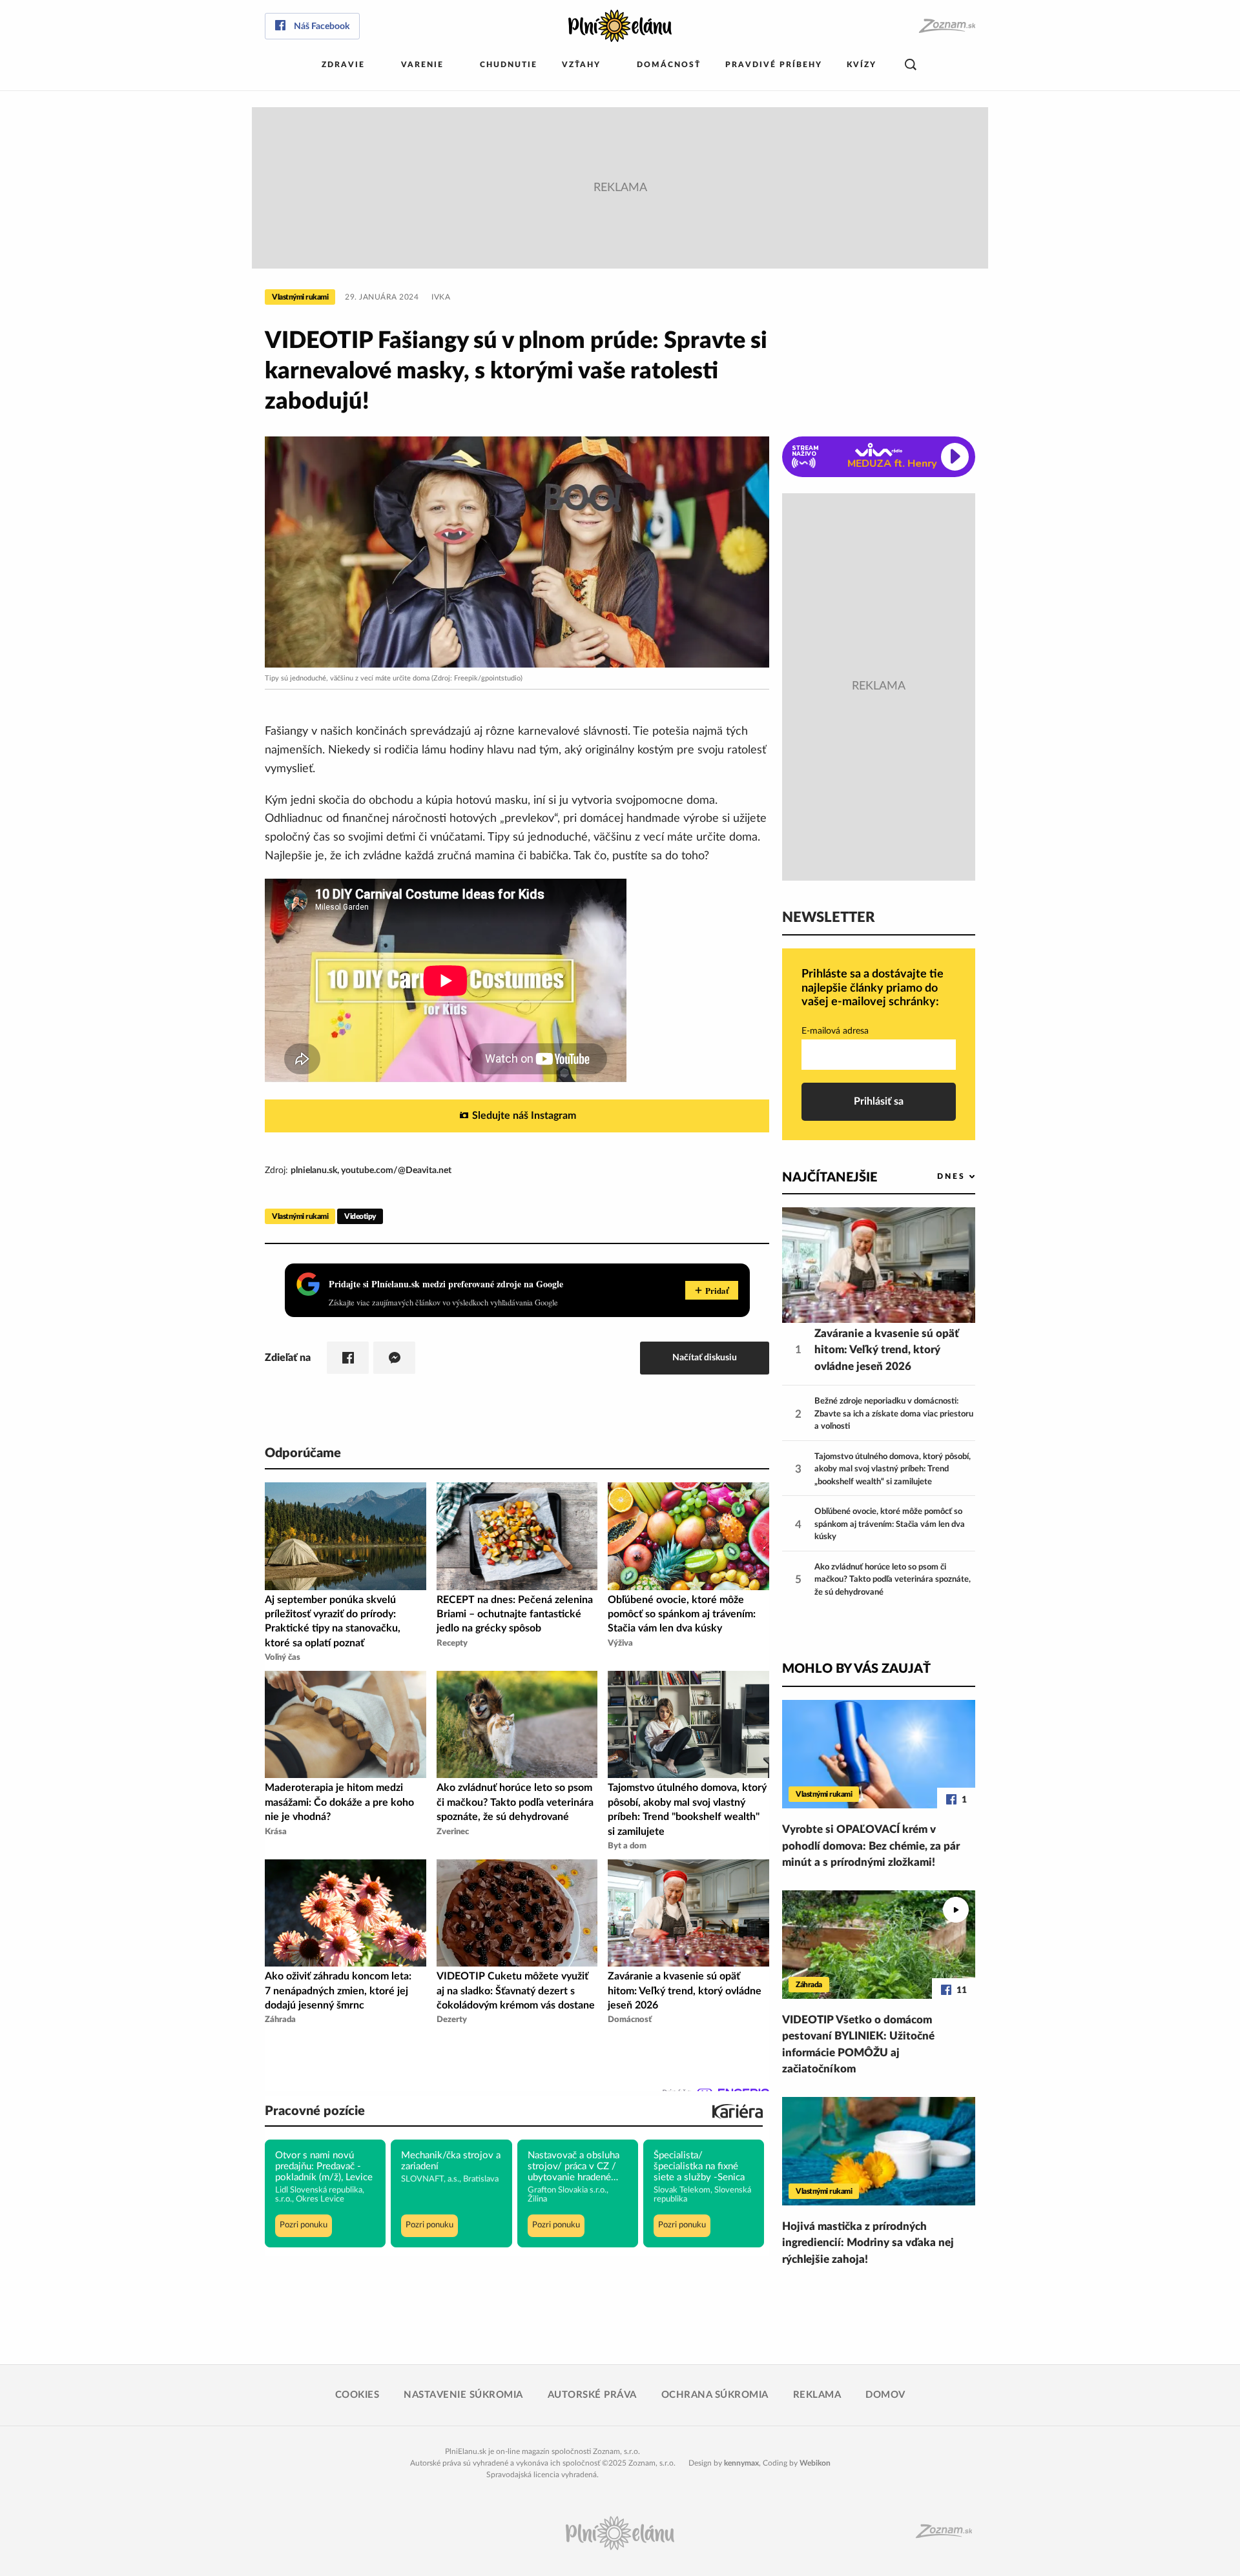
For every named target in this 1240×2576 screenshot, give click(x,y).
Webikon (815, 2463)
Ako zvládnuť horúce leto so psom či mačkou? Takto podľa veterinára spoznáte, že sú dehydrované (893, 1580)
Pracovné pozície (315, 2111)
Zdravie (343, 65)
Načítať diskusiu (705, 1357)
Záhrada (809, 1985)
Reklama (817, 2395)
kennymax (741, 2463)
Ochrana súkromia (715, 2395)
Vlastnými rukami (300, 297)
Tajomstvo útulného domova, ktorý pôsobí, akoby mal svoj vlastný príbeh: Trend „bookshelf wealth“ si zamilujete (893, 1469)
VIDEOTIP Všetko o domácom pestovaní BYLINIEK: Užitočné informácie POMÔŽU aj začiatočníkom (858, 2045)
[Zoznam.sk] (946, 26)
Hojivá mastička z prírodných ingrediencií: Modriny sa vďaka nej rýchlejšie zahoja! (868, 2243)
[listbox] (935, 1177)
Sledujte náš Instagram (524, 1116)
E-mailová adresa (835, 1031)
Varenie (422, 65)
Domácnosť (669, 65)
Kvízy (862, 65)
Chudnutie (509, 65)
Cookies (357, 2395)
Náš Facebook (322, 26)
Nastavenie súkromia (463, 2395)
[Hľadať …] (911, 65)
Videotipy (360, 1216)
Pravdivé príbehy (774, 65)
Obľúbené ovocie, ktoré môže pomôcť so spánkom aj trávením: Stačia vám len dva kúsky (890, 1524)
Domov (885, 2395)
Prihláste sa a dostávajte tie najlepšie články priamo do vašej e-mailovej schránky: (873, 988)
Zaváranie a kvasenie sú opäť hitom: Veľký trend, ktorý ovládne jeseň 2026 (887, 1350)
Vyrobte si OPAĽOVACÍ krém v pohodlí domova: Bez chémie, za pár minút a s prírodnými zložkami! (871, 1846)
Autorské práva (592, 2395)
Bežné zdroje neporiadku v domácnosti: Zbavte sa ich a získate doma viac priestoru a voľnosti (894, 1414)
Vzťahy (581, 65)
